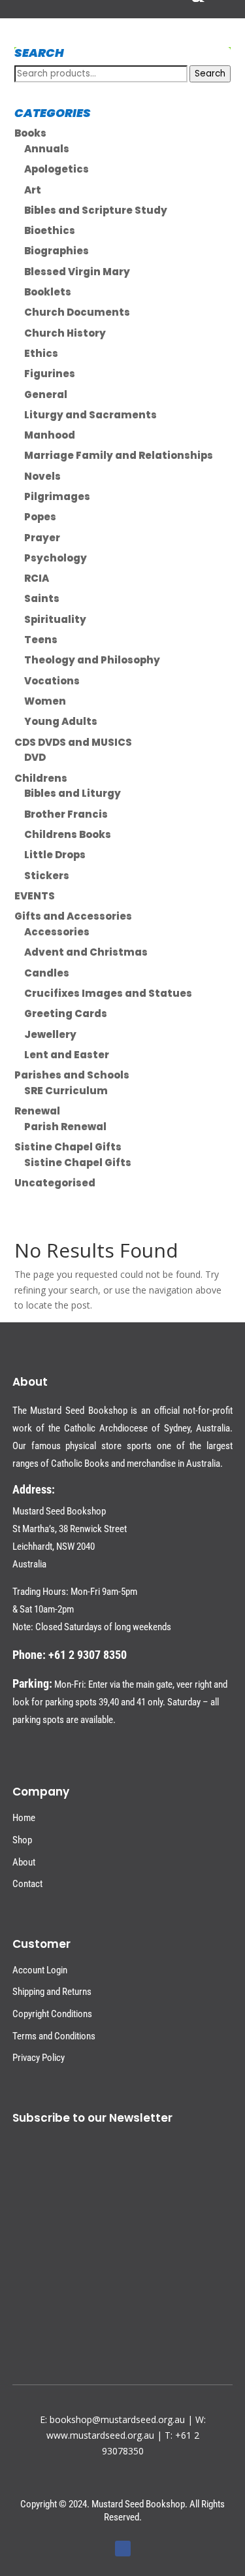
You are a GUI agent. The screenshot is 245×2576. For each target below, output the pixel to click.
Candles (47, 973)
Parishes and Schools (72, 1075)
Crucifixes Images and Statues (108, 993)
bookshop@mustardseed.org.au (117, 2419)
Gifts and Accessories (73, 916)
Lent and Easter (67, 1055)
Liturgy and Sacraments (90, 415)
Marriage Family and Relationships (119, 455)
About (24, 1862)
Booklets (48, 292)
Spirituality (55, 619)
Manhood (50, 435)
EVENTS (35, 896)
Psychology (56, 558)
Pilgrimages (57, 496)
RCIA (37, 578)
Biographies (57, 251)
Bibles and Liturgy (73, 793)
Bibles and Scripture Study (96, 210)
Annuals (47, 149)
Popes (40, 517)
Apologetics (57, 169)
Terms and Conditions (54, 2036)
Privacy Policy (39, 2058)
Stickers (47, 876)
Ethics (41, 353)
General (46, 394)
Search (210, 74)
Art (33, 190)
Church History (65, 333)
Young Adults (61, 721)
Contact (27, 1884)
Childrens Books (68, 834)
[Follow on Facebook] (123, 2549)
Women (45, 701)
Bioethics (50, 230)
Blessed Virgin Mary (77, 272)
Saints (42, 598)
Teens (41, 640)
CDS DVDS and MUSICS (73, 742)
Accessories (57, 932)
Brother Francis (66, 814)
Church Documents (77, 312)
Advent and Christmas (86, 952)
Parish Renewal (65, 1127)
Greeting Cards (66, 1013)
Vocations (52, 681)
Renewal (37, 1111)
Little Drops (55, 855)
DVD (35, 757)
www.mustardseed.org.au (100, 2435)
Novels (42, 476)
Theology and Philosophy (92, 660)
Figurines (50, 374)
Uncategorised (55, 1183)
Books (30, 133)
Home (24, 1818)
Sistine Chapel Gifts (68, 1147)
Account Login (40, 1970)
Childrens (41, 778)
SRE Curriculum (66, 1091)
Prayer (42, 538)
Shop (22, 1840)
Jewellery (50, 1034)
